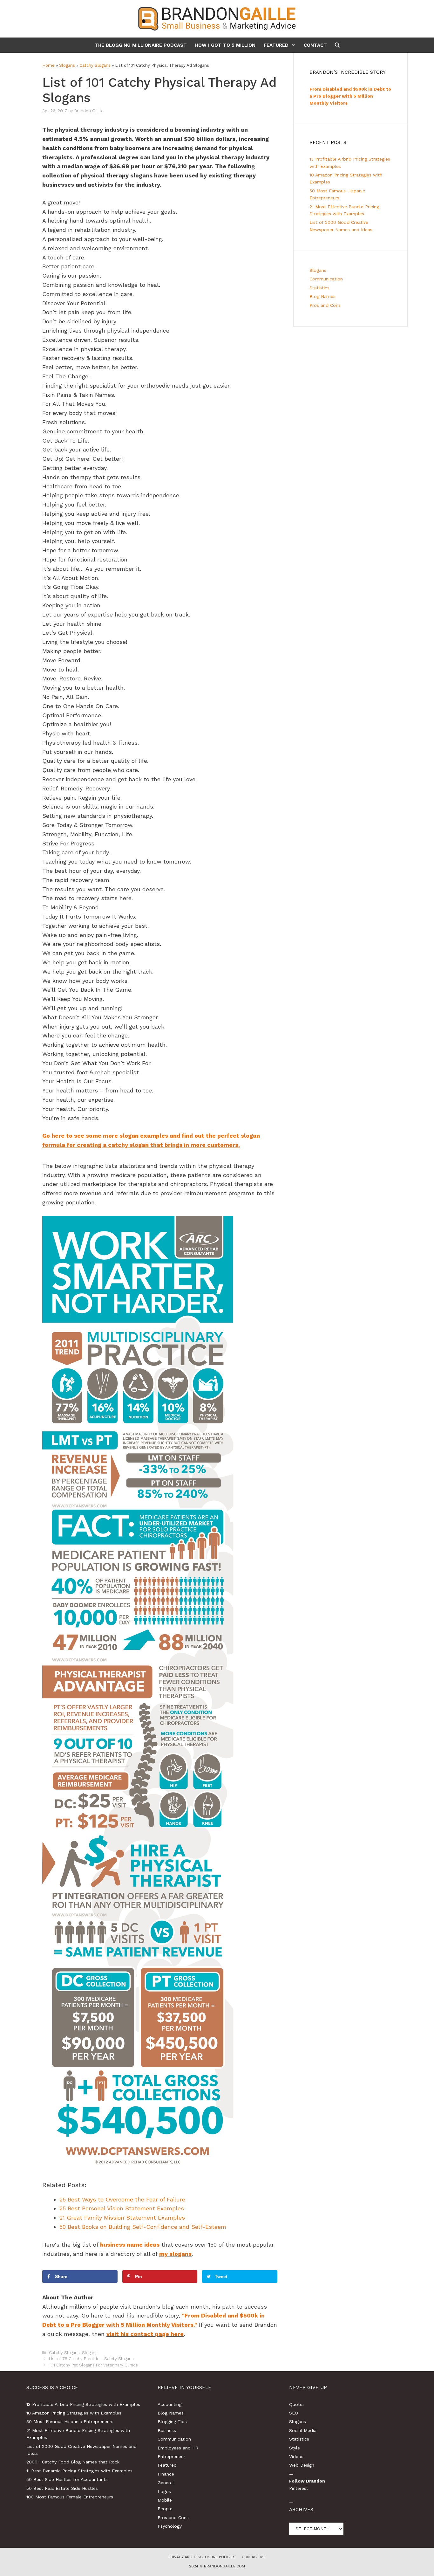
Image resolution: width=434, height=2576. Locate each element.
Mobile (165, 2500)
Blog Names (322, 296)
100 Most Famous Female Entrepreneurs (70, 2497)
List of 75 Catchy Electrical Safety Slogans (91, 2359)
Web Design (302, 2465)
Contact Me (254, 2557)
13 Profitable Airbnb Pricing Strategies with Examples (83, 2404)
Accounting (170, 2404)
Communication (326, 279)
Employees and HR (178, 2448)
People (165, 2509)
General (166, 2483)
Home (48, 65)
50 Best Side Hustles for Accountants (67, 2479)
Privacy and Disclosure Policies (202, 2557)
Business (167, 2430)
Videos (296, 2456)
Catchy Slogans (95, 65)
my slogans (175, 2254)
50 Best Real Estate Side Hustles (62, 2488)
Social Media (303, 2430)
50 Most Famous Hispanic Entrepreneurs (70, 2421)
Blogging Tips (172, 2421)
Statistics (319, 288)
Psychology (170, 2526)
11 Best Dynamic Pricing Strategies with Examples (79, 2471)
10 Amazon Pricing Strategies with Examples (74, 2413)
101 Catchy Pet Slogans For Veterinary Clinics (93, 2365)
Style (295, 2448)
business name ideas (130, 2245)
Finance (166, 2474)
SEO (294, 2413)
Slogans (67, 65)
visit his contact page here (145, 2334)
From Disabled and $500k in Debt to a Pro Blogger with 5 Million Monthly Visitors (350, 96)
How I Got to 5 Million (225, 45)
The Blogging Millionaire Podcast (141, 45)
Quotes (297, 2404)
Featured (276, 45)
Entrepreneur (171, 2456)
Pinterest (299, 2488)
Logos (164, 2491)
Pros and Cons (325, 305)
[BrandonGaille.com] (217, 18)
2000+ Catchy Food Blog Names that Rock (73, 2462)
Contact (315, 45)
